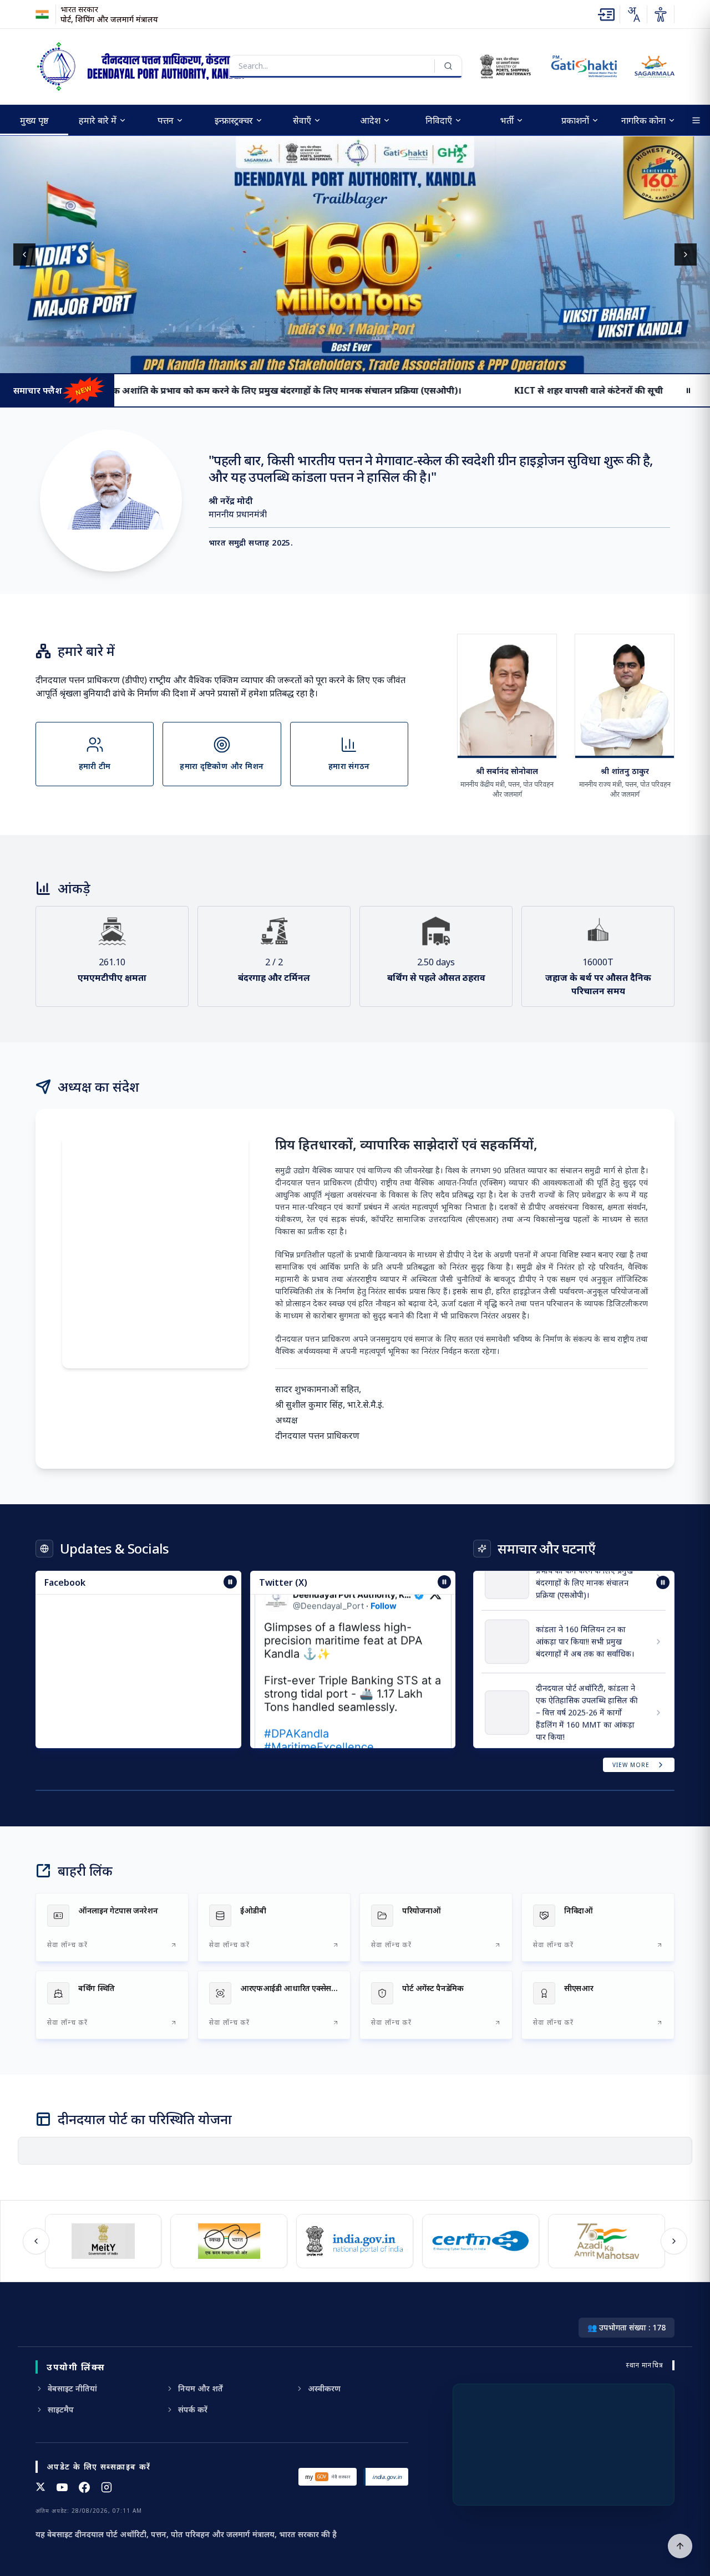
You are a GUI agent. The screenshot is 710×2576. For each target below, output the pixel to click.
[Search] (448, 66)
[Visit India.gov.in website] (351, 2241)
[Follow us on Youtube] (62, 2487)
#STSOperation (304, 1724)
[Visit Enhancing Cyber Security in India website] (477, 2241)
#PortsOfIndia (384, 1724)
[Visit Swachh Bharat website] (225, 2241)
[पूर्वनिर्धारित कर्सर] (680, 2546)
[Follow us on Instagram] (106, 2487)
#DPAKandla (296, 1697)
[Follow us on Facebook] (84, 2487)
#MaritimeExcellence (319, 1710)
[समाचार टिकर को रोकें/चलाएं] (444, 1582)
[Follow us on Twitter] (40, 2487)
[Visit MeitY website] (100, 2241)
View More (631, 1765)
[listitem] (112, 1927)
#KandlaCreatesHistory (324, 1737)
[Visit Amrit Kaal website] (603, 2241)
